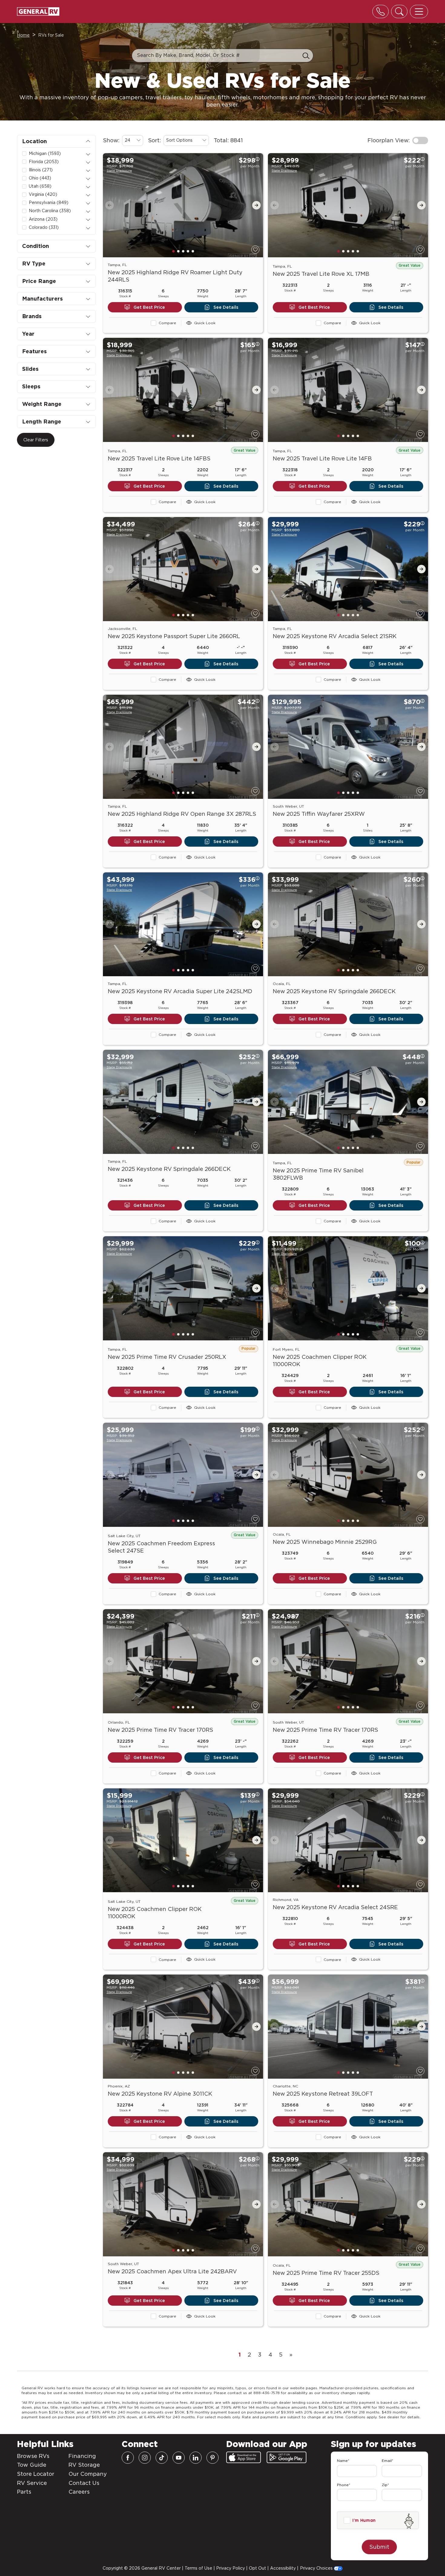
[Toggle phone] (381, 12)
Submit (379, 2547)
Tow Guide (32, 2465)
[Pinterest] (213, 2458)
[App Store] (244, 2457)
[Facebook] (128, 2458)
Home (23, 35)
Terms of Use (198, 2568)
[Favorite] (255, 250)
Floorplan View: (389, 140)
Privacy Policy (231, 2568)
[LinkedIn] (196, 2458)
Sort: (155, 140)
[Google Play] (287, 2457)
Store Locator (36, 2474)
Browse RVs (33, 2456)
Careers (79, 2492)
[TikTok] (162, 2458)
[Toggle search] (399, 12)
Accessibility (283, 2568)
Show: (111, 140)
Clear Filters (36, 440)
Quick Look (205, 323)
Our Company (88, 2474)
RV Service (32, 2483)
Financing (82, 2456)
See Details (226, 307)
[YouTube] (179, 2458)
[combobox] (133, 140)
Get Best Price (149, 307)
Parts (24, 2492)
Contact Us (84, 2483)
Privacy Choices (317, 2568)
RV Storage (84, 2465)
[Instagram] (145, 2458)
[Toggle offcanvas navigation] (419, 12)
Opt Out (257, 2568)
